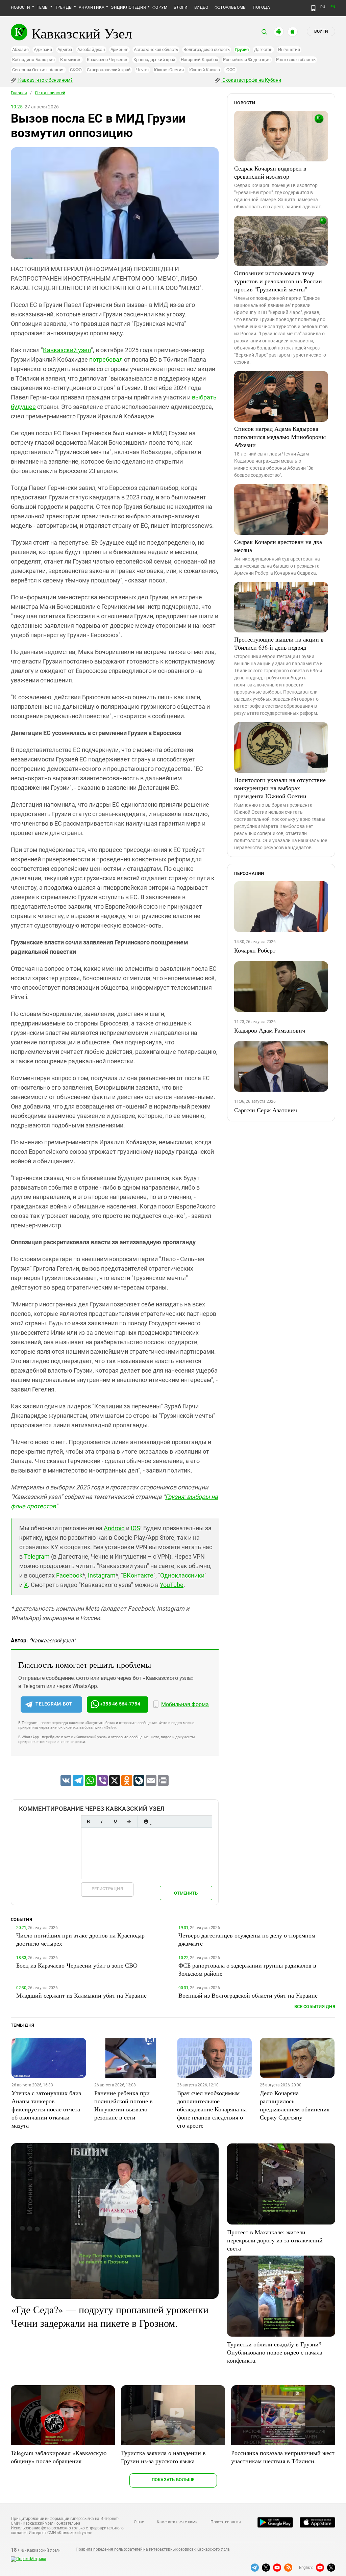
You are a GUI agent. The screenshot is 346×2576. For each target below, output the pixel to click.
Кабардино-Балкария (33, 60)
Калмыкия (71, 60)
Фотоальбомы (231, 7)
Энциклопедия (128, 7)
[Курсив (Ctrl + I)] (102, 1822)
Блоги (181, 7)
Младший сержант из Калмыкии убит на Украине (81, 1995)
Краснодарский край (154, 60)
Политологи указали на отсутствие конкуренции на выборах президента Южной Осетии (280, 788)
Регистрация (107, 1889)
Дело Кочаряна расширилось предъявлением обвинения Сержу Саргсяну (295, 2105)
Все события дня (315, 2007)
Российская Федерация (247, 60)
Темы (43, 7)
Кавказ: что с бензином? (45, 80)
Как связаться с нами (177, 2522)
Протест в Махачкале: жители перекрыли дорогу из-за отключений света (275, 2240)
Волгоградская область (207, 49)
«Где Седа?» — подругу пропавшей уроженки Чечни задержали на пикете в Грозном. (110, 2316)
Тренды (64, 7)
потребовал (107, 359)
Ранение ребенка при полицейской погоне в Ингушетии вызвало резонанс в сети (123, 2105)
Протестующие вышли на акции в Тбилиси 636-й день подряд (279, 643)
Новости (21, 7)
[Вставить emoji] (146, 1822)
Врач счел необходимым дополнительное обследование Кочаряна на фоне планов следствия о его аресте (212, 2109)
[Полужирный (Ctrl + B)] (88, 1822)
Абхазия (20, 49)
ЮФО (230, 70)
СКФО (76, 70)
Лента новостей (50, 93)
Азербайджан (91, 49)
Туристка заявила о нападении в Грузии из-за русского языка (163, 2457)
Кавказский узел (67, 350)
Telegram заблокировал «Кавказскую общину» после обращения (59, 2457)
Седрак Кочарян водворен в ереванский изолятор (270, 172)
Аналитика (92, 7)
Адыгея (65, 49)
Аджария (43, 49)
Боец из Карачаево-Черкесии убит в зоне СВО (77, 1965)
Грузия (242, 49)
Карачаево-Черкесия (108, 60)
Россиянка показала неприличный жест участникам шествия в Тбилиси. (283, 2457)
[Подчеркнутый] (115, 1822)
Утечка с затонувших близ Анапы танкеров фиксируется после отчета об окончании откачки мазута (46, 2109)
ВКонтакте (138, 1575)
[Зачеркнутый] (129, 1822)
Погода (261, 7)
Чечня (142, 70)
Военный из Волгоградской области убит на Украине (248, 1995)
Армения (119, 49)
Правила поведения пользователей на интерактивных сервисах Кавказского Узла (153, 2549)
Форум (160, 7)
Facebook (69, 1575)
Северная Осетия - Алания (38, 70)
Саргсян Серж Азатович (266, 1110)
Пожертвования (226, 2522)
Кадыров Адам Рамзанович (270, 1030)
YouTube (172, 1585)
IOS (135, 1528)
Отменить (186, 1893)
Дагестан (263, 49)
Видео (201, 7)
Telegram (37, 1556)
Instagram (102, 1575)
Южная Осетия (169, 70)
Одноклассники (182, 1575)
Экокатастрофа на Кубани (251, 80)
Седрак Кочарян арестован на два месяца (278, 546)
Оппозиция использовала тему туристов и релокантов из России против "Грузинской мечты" (278, 281)
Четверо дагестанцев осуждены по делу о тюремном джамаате (247, 1939)
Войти (321, 31)
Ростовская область (296, 60)
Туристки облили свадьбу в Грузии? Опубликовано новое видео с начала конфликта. (275, 2352)
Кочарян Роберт (255, 950)
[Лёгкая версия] (313, 8)
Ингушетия (289, 49)
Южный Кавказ (205, 70)
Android (114, 1528)
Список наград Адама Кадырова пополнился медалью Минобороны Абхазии (280, 437)
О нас (139, 2522)
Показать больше (173, 2480)
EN (333, 7)
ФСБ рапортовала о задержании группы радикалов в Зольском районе (247, 1969)
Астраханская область (156, 49)
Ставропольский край (109, 70)
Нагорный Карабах (199, 60)
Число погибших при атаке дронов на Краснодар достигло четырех (80, 1939)
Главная (19, 93)
